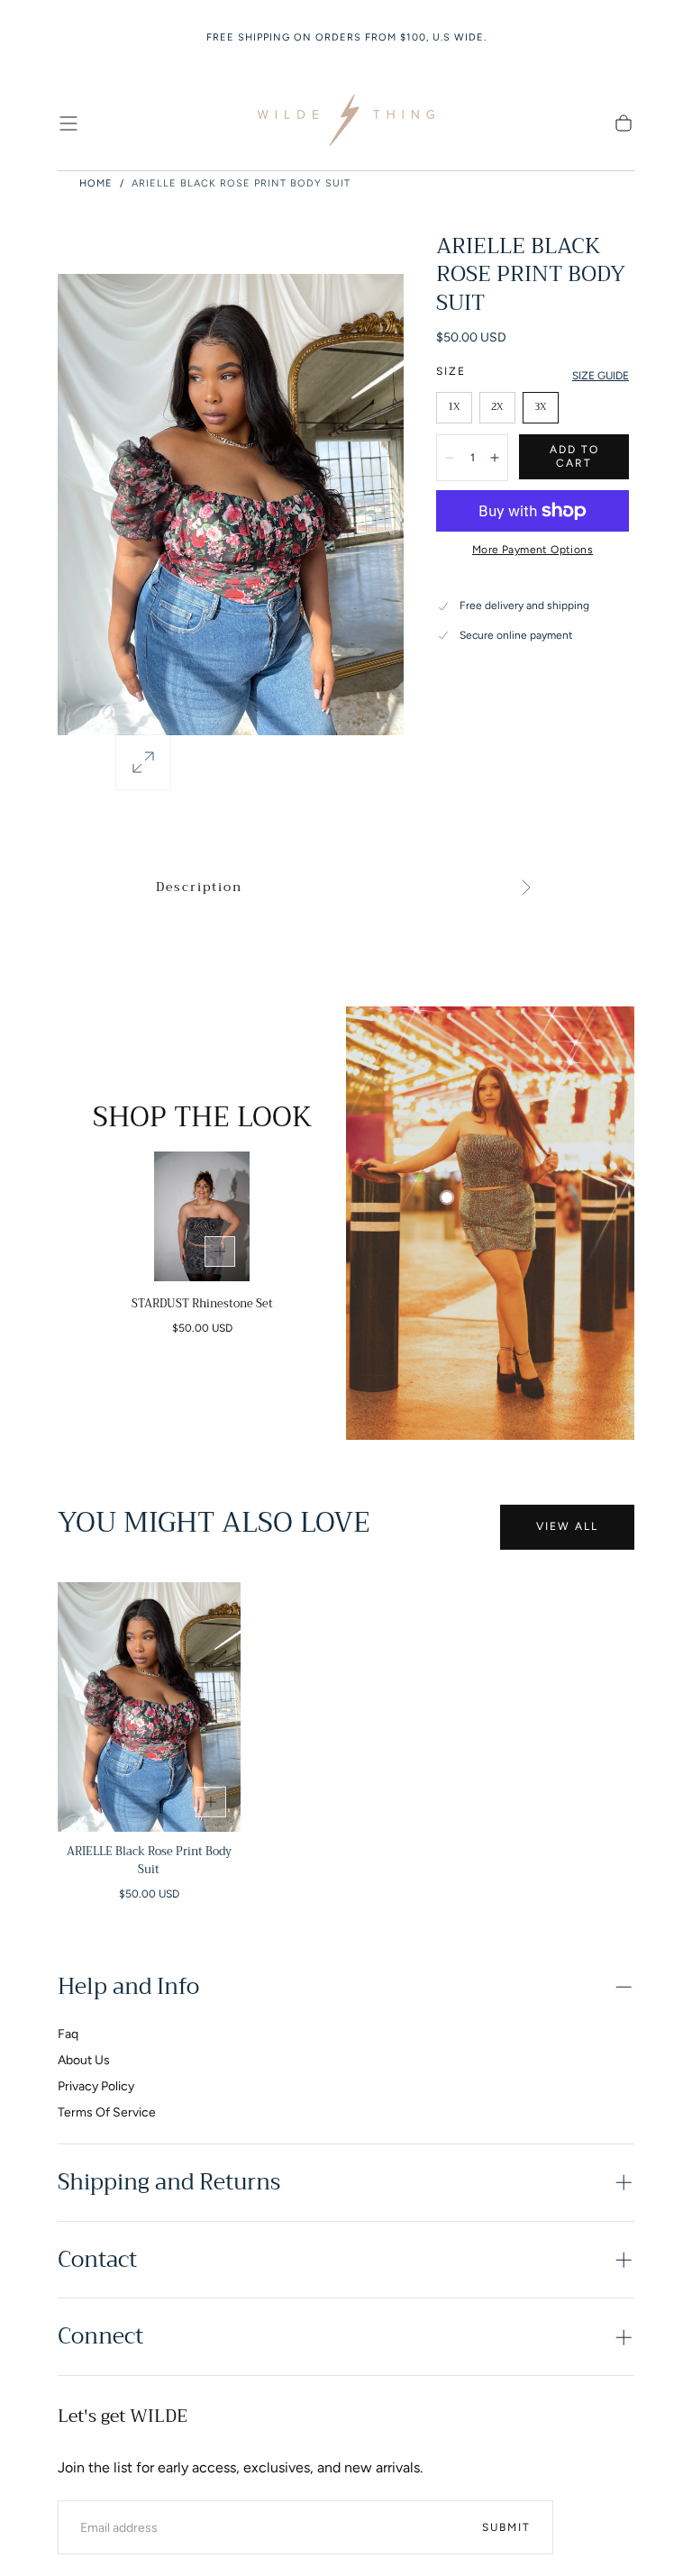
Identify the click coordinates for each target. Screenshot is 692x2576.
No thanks (346, 1493)
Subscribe (454, 1432)
